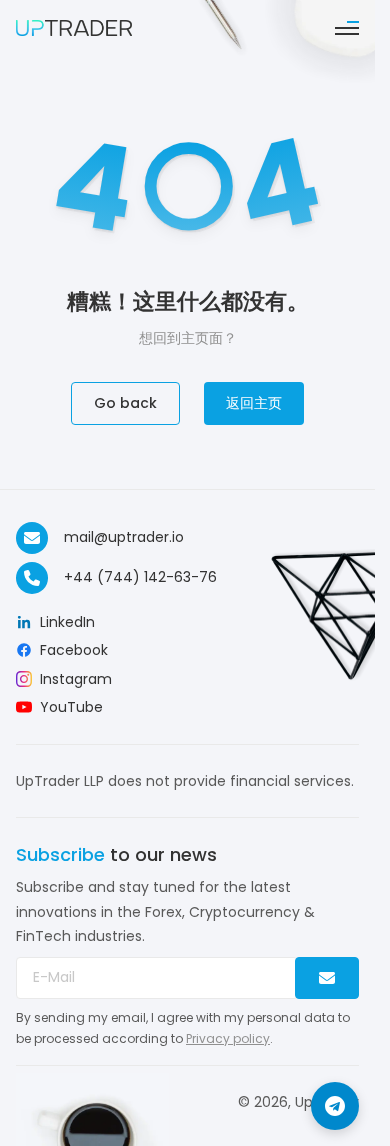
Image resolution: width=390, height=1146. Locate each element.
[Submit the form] (327, 978)
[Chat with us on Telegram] (335, 1106)
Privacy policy (228, 1038)
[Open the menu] (347, 28)
